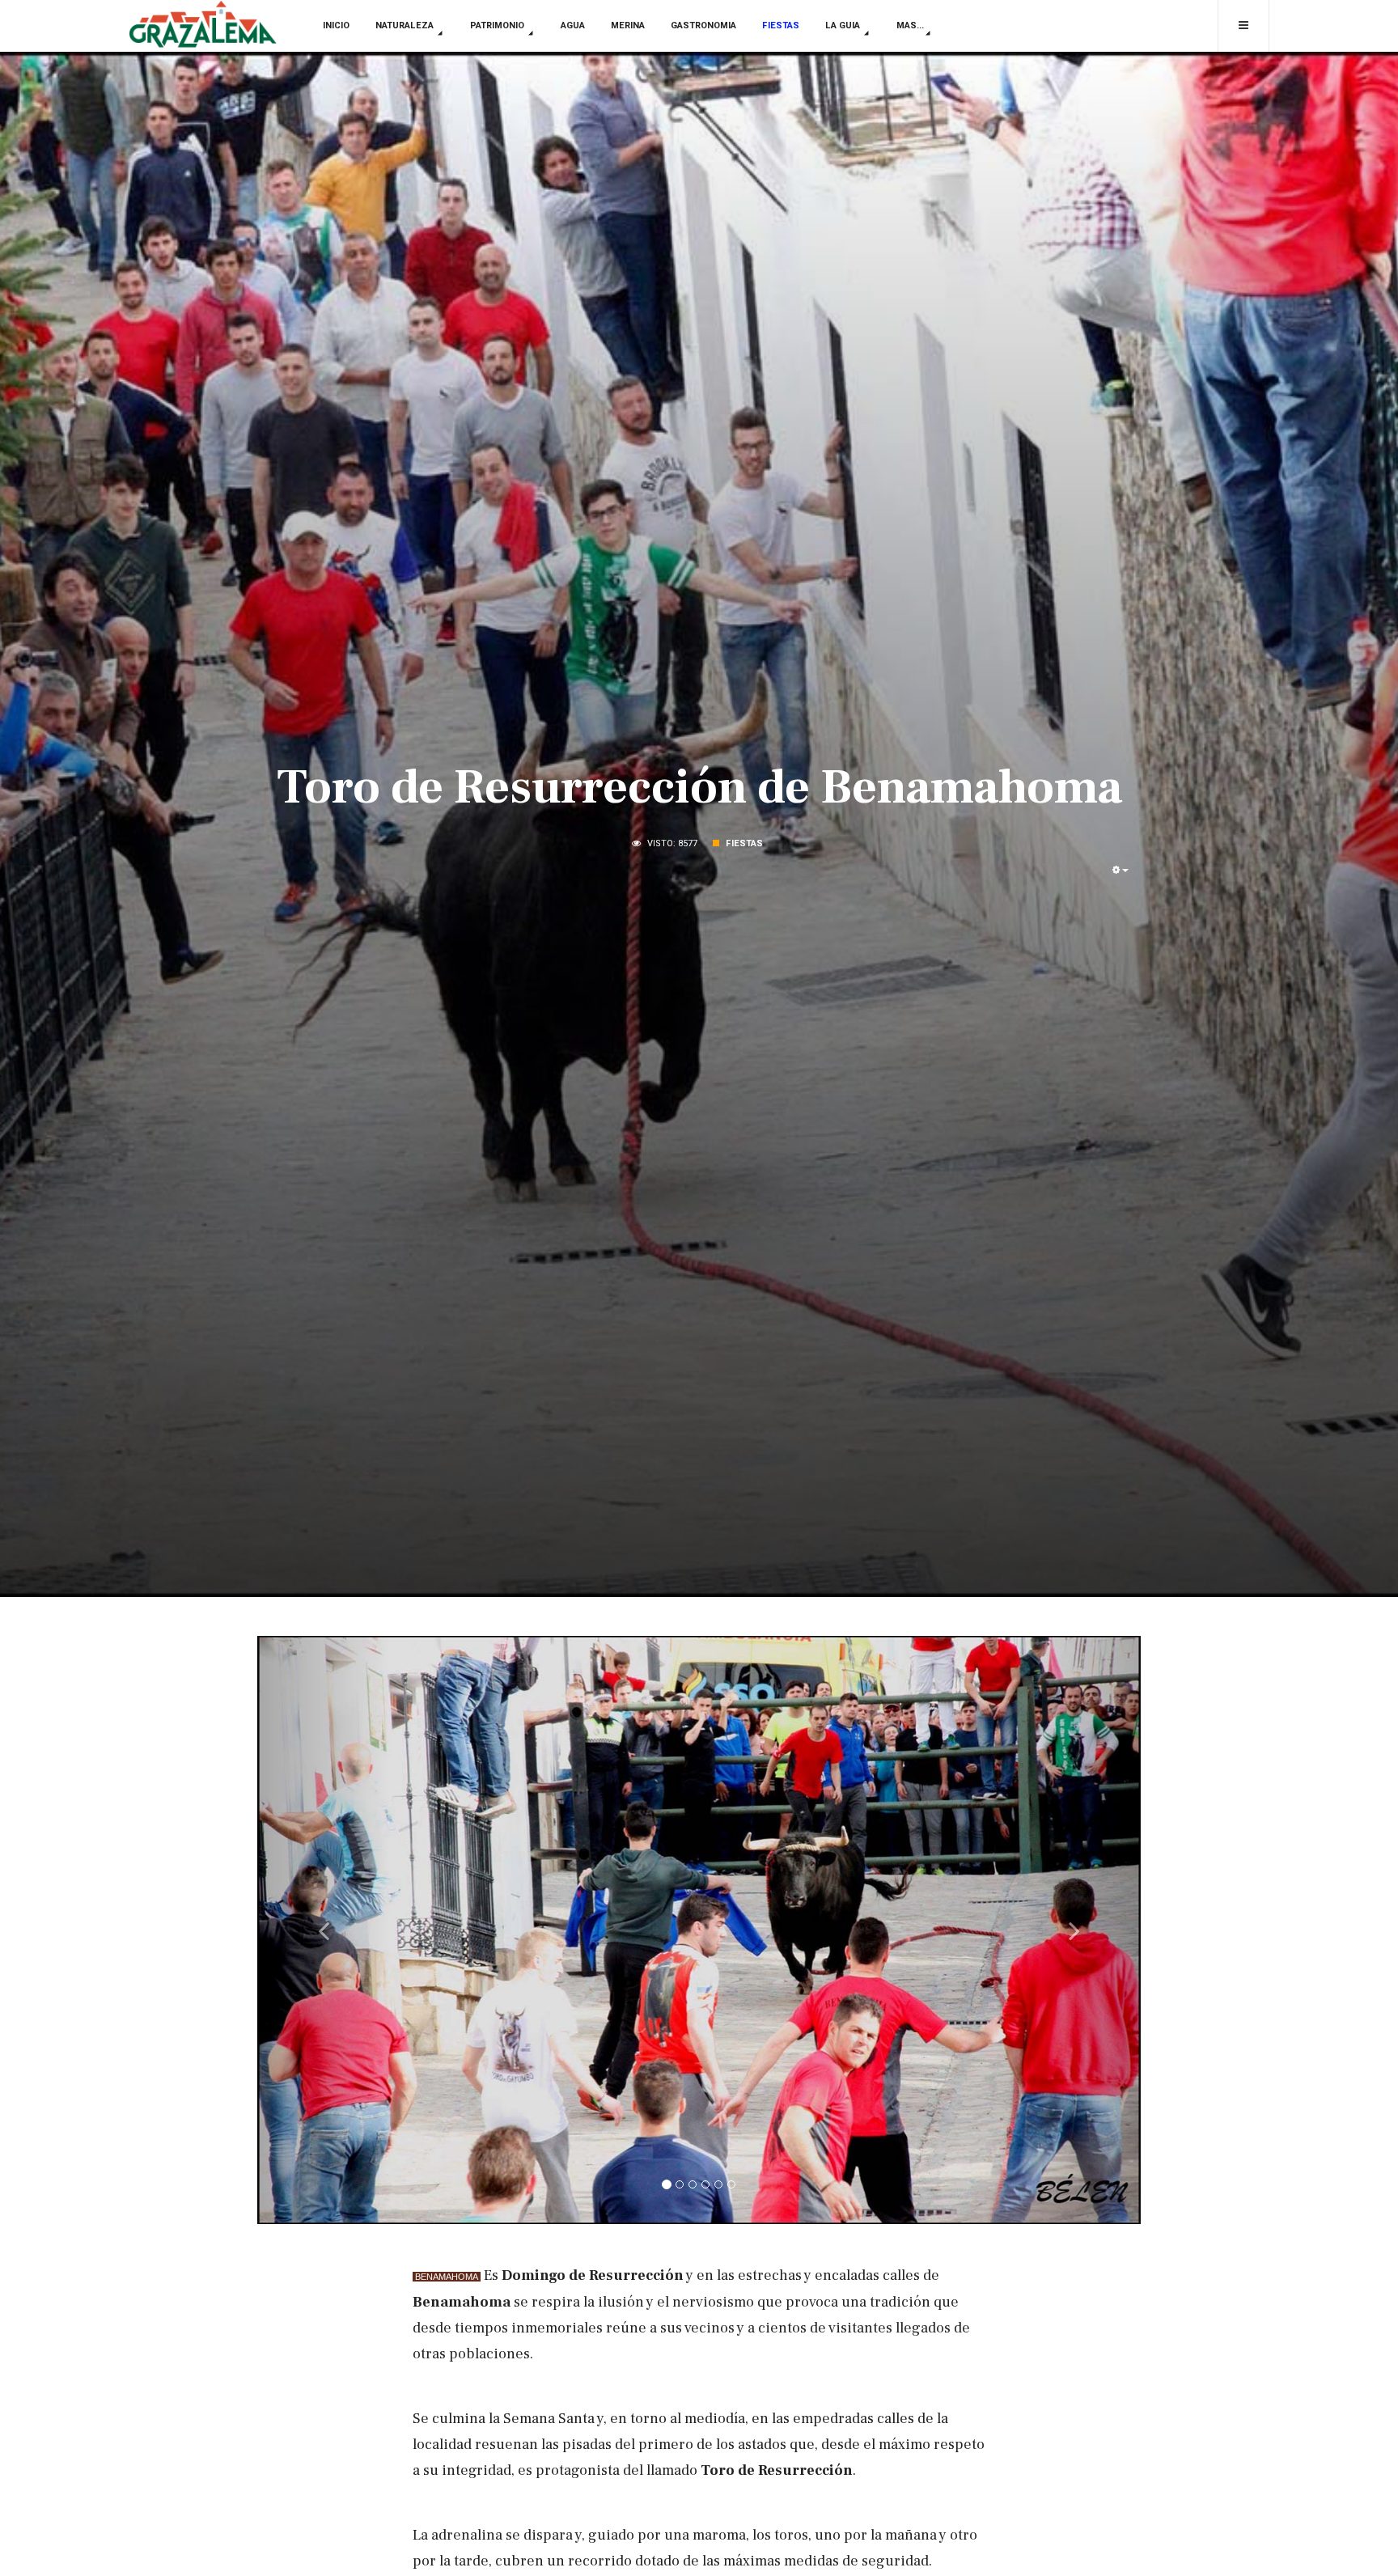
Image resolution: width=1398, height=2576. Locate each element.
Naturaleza (406, 25)
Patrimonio (498, 25)
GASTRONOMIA (703, 25)
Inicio (336, 25)
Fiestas (781, 25)
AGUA (573, 25)
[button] (324, 1930)
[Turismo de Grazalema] (203, 26)
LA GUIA (844, 25)
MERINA (628, 25)
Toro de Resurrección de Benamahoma (699, 788)
